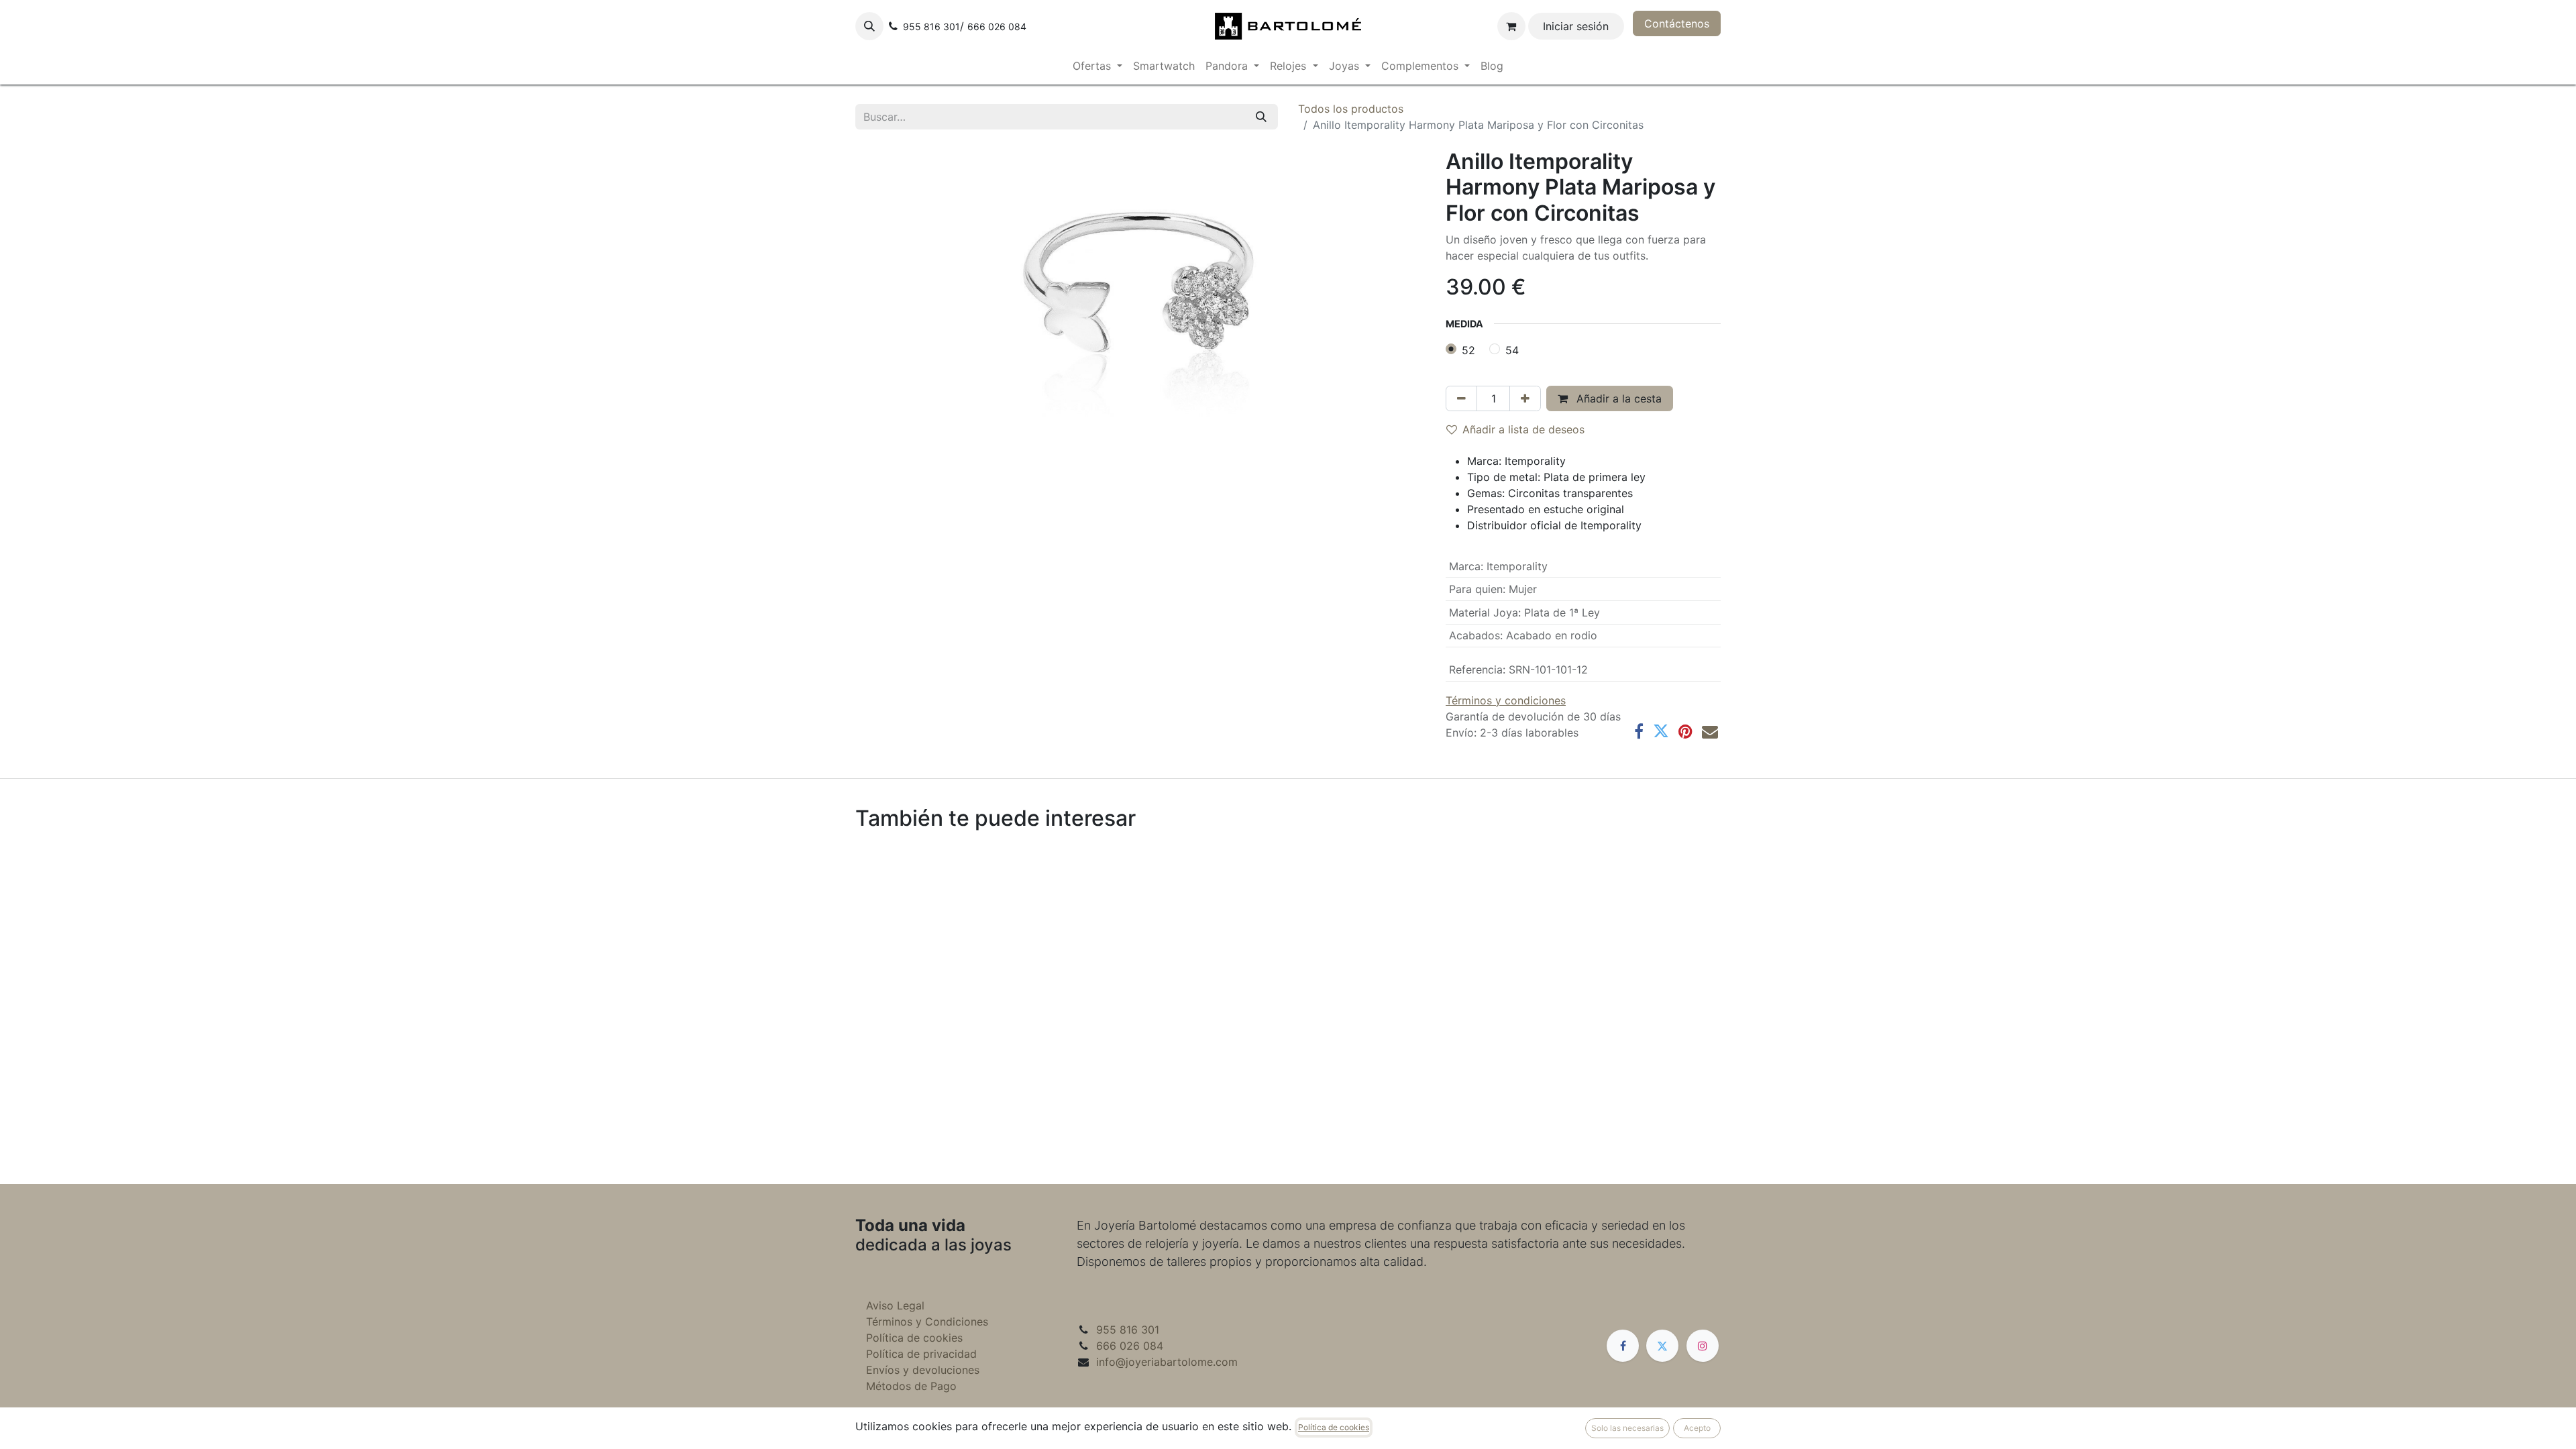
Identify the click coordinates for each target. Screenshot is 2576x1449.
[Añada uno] (1525, 398)
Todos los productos (1351, 109)
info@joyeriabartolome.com (1167, 1362)
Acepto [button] (1697, 1428)
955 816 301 (1128, 1330)
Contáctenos (1677, 23)
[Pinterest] (1685, 731)
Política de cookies (914, 1338)
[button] (869, 26)
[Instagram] (1703, 1346)
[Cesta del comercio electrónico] (1511, 26)
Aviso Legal (895, 1305)
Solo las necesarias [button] (1627, 1428)
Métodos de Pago (911, 1386)
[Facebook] (1639, 731)
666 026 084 (1130, 1346)
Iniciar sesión (1576, 26)
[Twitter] (1661, 731)
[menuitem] (1097, 66)
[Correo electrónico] (1710, 731)
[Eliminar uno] (1461, 398)
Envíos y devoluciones (923, 1370)
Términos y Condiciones (927, 1322)
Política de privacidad (921, 1354)
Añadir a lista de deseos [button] (1523, 429)
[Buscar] (1261, 117)
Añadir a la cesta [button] (1617, 398)
